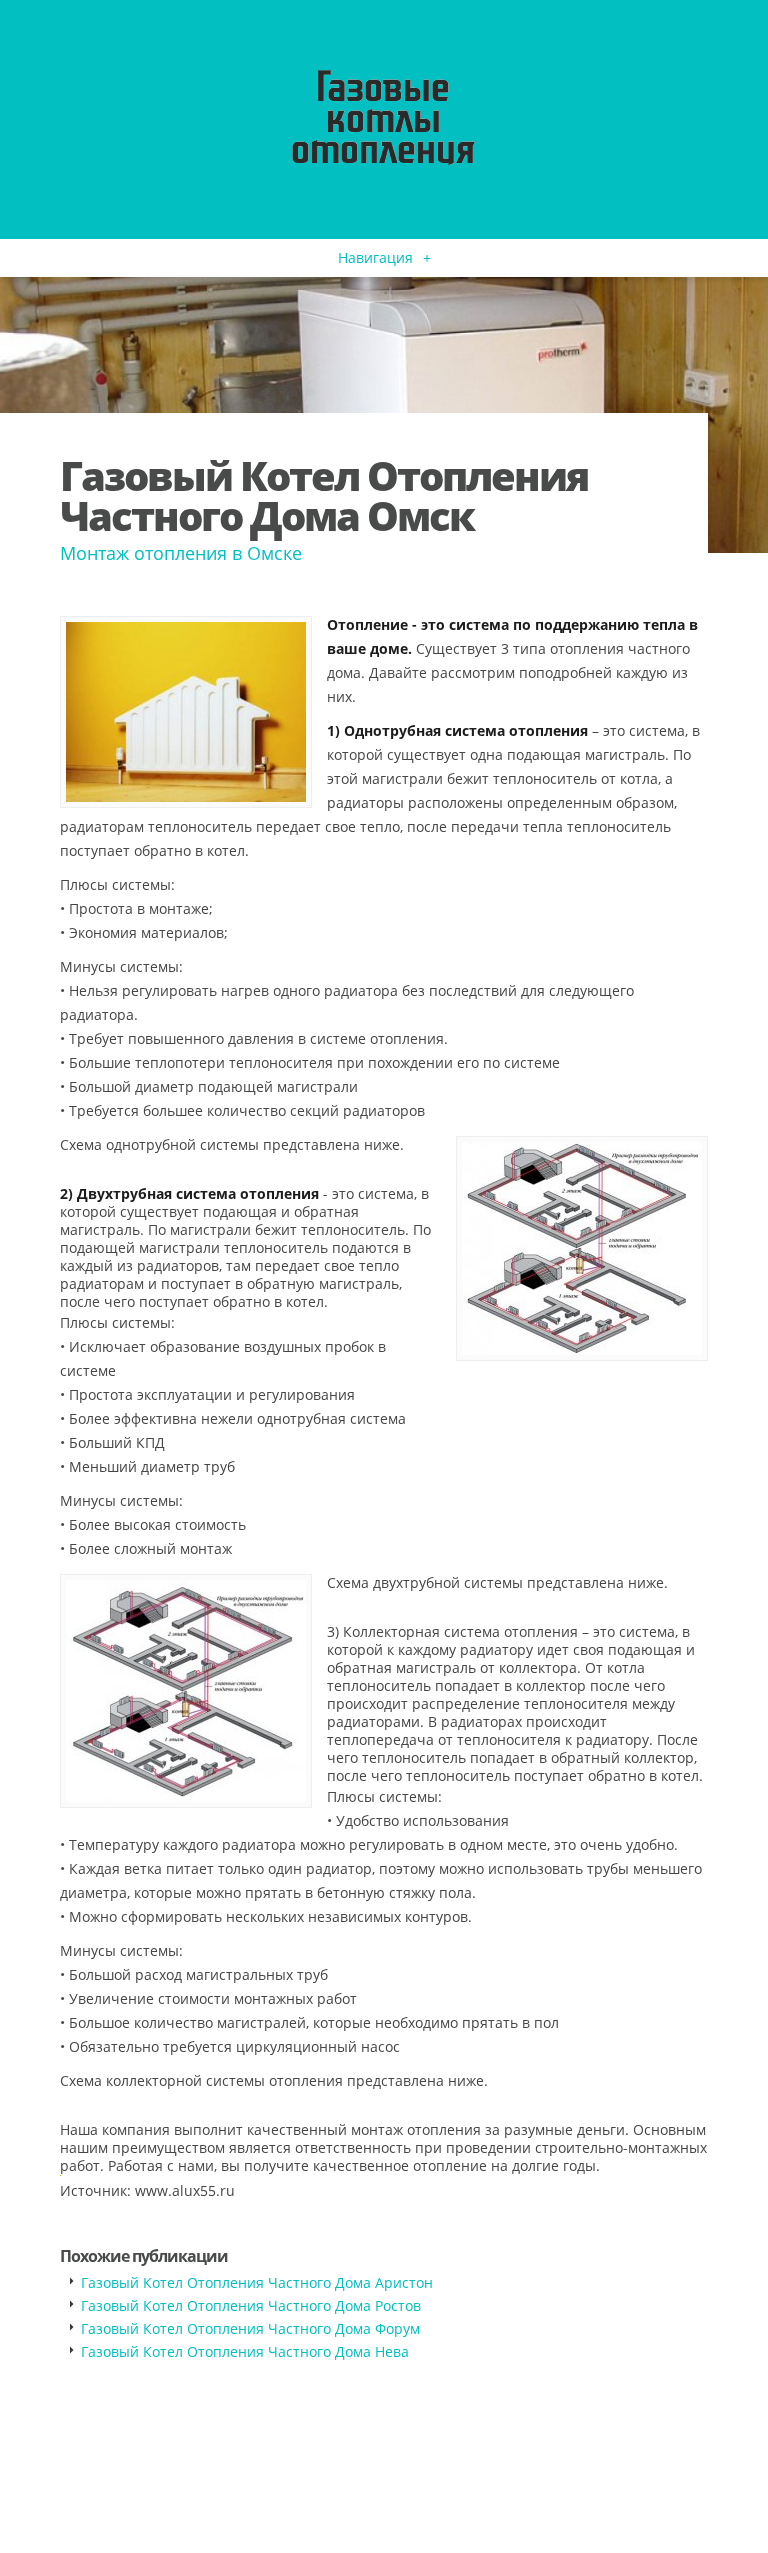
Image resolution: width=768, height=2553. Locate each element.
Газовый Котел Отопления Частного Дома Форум (250, 2328)
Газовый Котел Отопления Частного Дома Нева (245, 2351)
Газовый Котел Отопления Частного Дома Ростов (251, 2305)
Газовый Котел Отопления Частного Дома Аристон (257, 2282)
